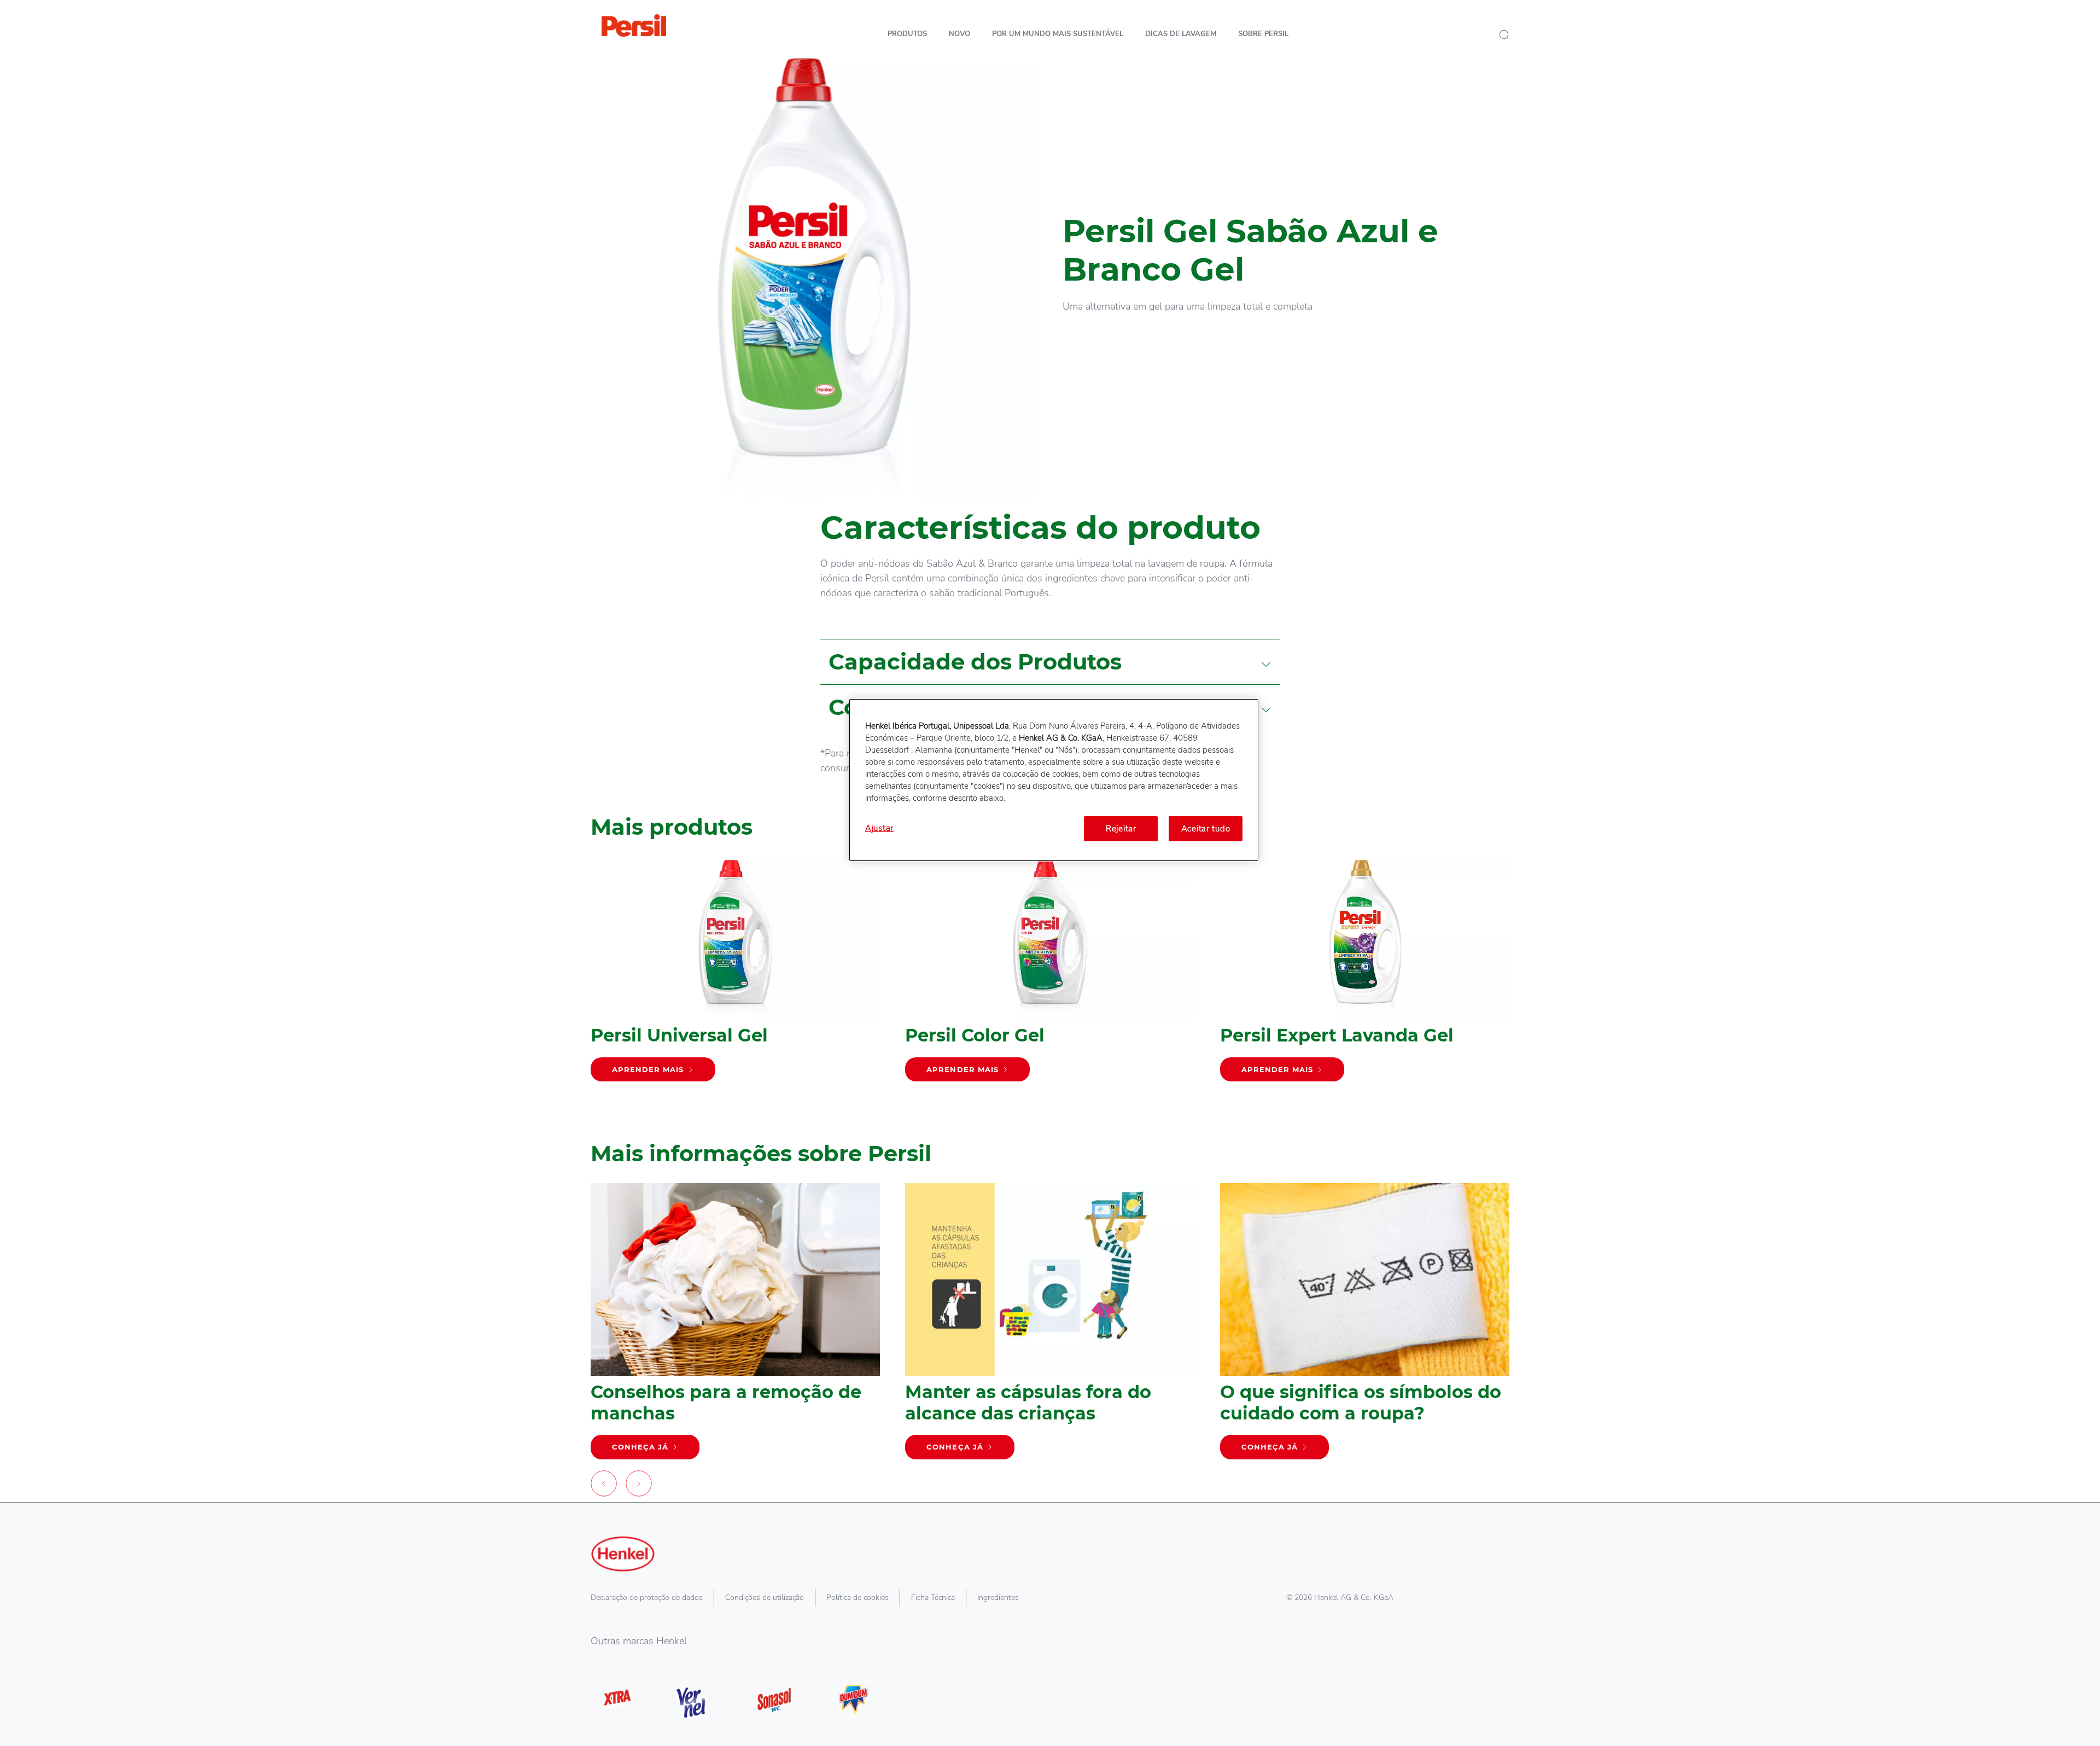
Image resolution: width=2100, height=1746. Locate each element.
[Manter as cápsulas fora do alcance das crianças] (1050, 1326)
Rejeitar (1121, 829)
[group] (1050, 990)
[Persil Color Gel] (1050, 974)
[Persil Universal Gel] (735, 974)
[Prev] (604, 1486)
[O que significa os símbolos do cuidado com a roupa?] (1365, 1326)
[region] (1054, 780)
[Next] (639, 1486)
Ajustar (879, 828)
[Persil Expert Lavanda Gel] (1365, 974)
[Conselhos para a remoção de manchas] (735, 1326)
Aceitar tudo (1206, 829)
